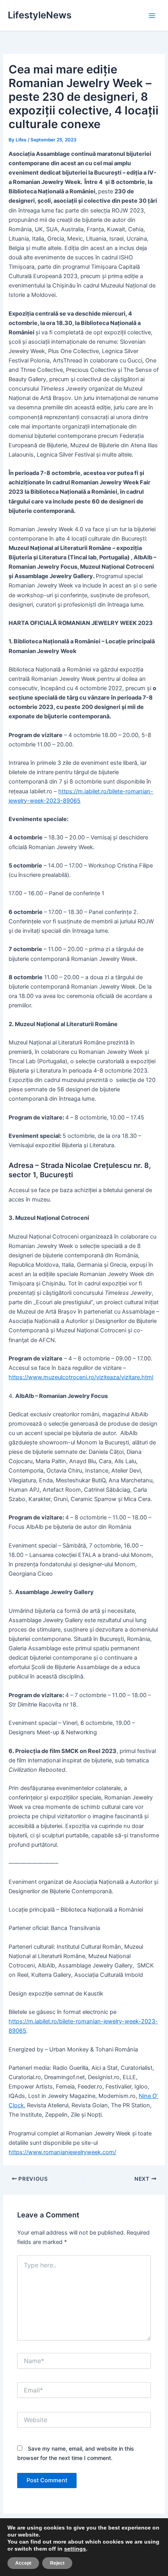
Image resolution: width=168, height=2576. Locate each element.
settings (75, 2549)
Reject (57, 2563)
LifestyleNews (40, 15)
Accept (23, 2563)
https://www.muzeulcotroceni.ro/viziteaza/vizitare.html (81, 1377)
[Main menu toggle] (152, 16)
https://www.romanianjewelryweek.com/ (62, 2152)
